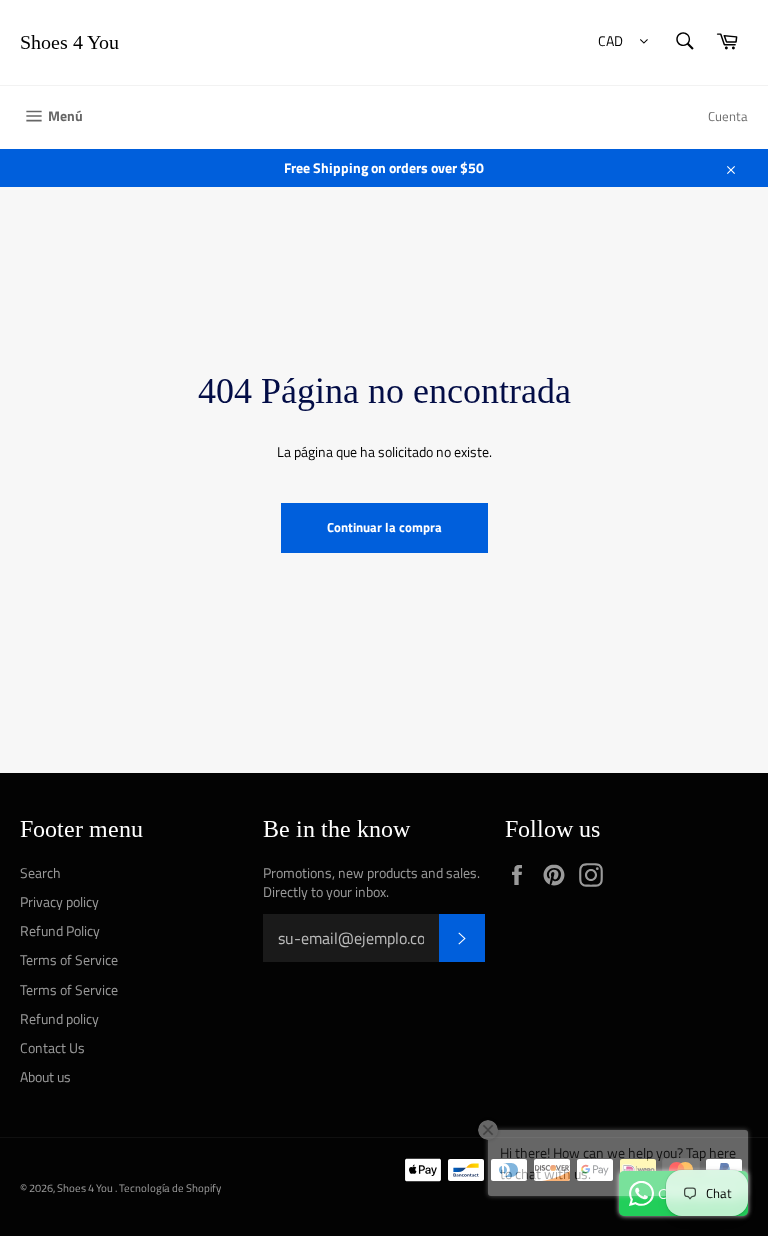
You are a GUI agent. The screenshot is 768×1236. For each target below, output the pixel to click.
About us (45, 1076)
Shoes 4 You (69, 42)
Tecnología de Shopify (170, 1187)
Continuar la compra (384, 527)
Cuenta (728, 116)
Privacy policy (59, 901)
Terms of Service (69, 959)
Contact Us (52, 1047)
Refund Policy (60, 930)
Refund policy (59, 1018)
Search (40, 872)
